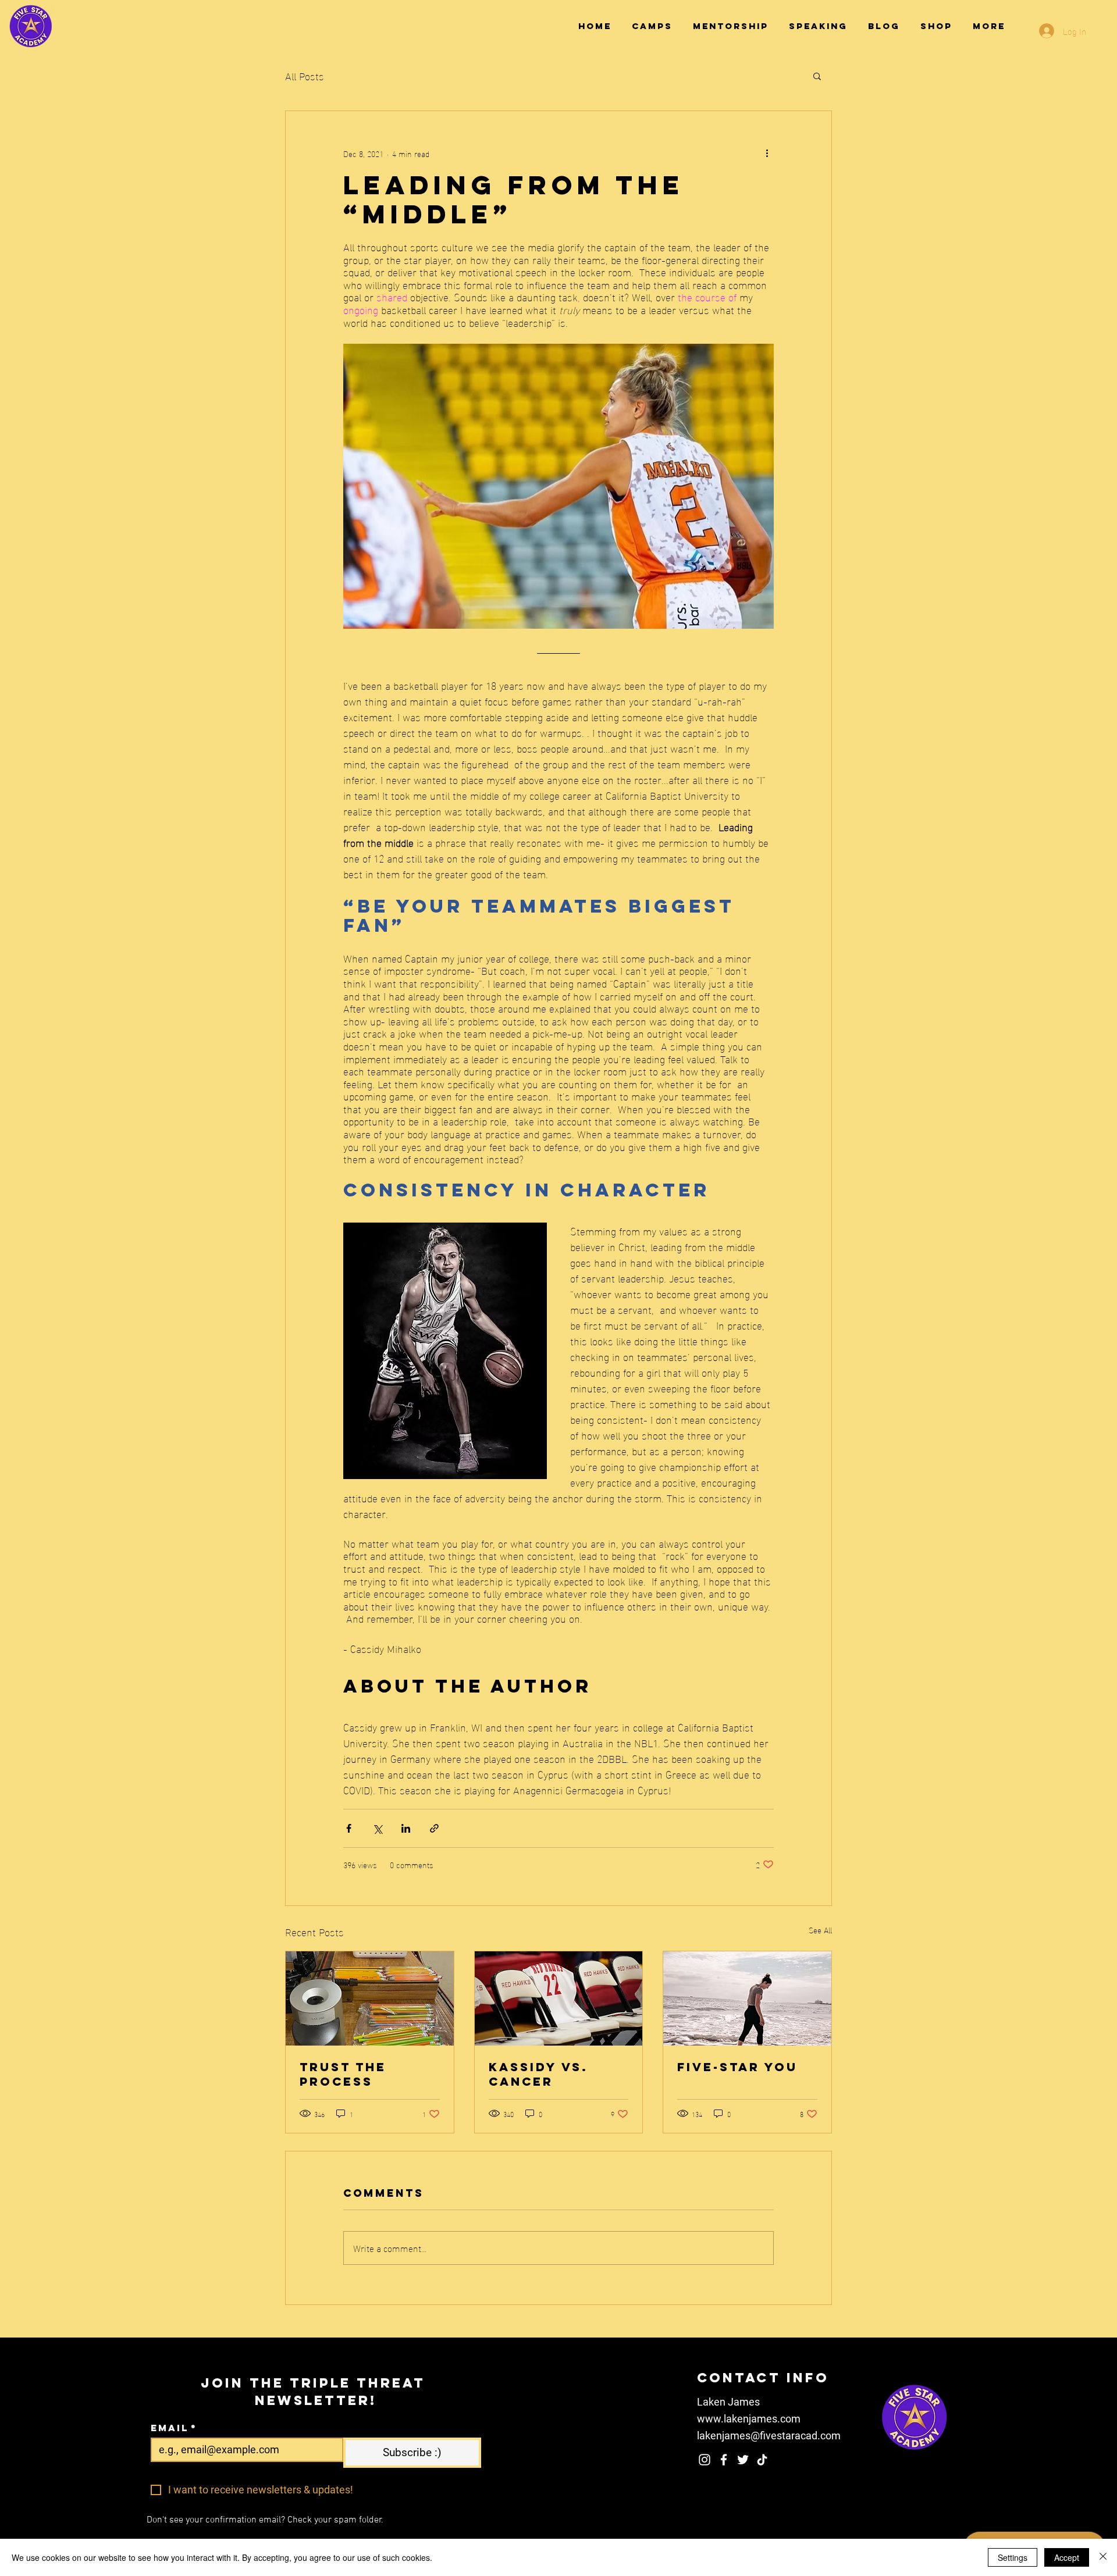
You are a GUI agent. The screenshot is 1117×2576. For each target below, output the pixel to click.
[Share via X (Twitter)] (377, 1828)
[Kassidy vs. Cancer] (559, 1998)
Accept (1067, 2557)
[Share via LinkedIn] (406, 1828)
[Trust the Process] (370, 1998)
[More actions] (767, 153)
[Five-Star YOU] (747, 1998)
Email (174, 2428)
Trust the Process (343, 2074)
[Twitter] (743, 2460)
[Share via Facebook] (349, 1828)
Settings (1013, 2557)
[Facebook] (724, 2460)
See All (820, 1930)
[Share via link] (434, 1828)
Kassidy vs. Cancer (538, 2074)
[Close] (1103, 2557)
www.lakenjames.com (749, 2419)
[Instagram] (705, 2460)
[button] (817, 76)
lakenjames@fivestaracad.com (769, 2436)
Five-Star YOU (737, 2067)
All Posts (305, 75)
